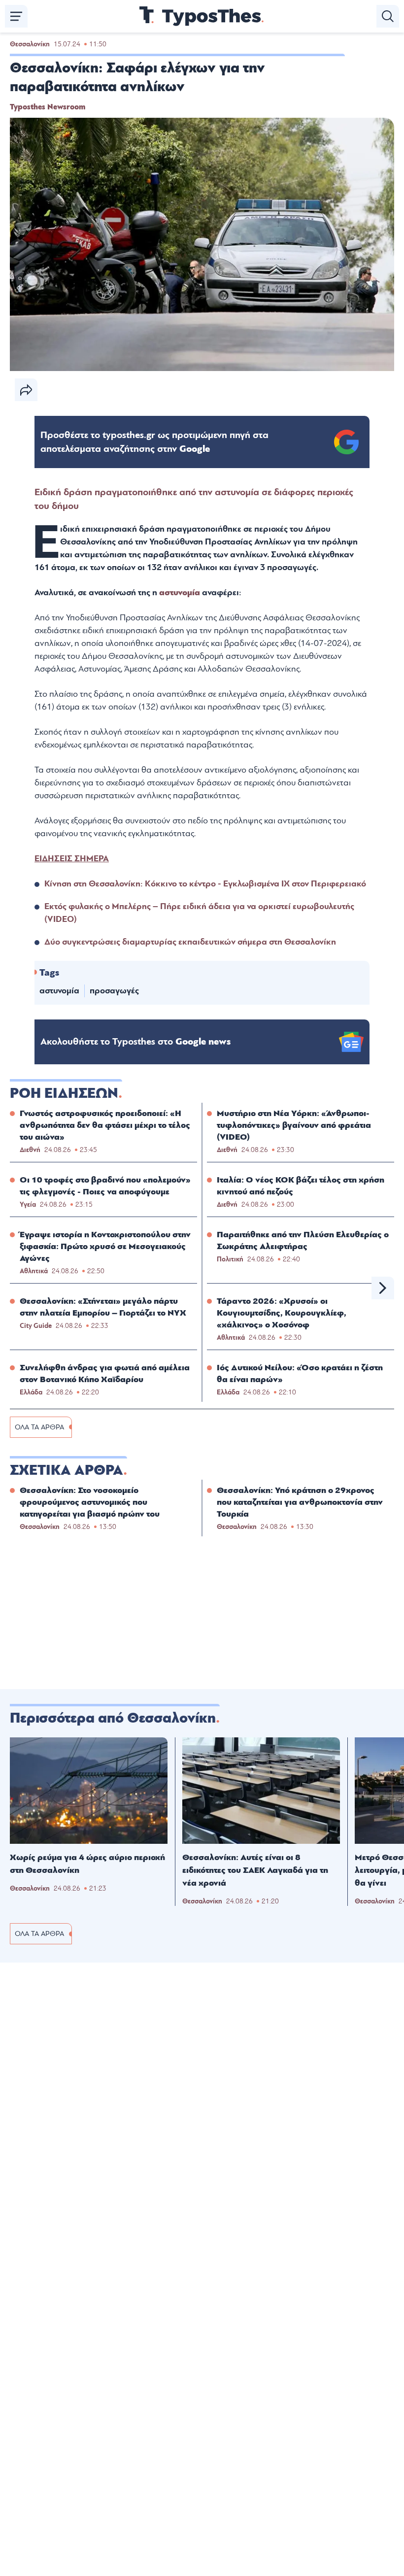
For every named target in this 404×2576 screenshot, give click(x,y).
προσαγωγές (114, 991)
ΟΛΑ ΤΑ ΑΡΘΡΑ (39, 1427)
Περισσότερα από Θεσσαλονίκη (113, 1718)
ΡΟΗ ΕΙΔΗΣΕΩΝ (64, 1093)
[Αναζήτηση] (388, 16)
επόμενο (383, 1288)
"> (154, 442)
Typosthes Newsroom (48, 107)
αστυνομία (180, 593)
